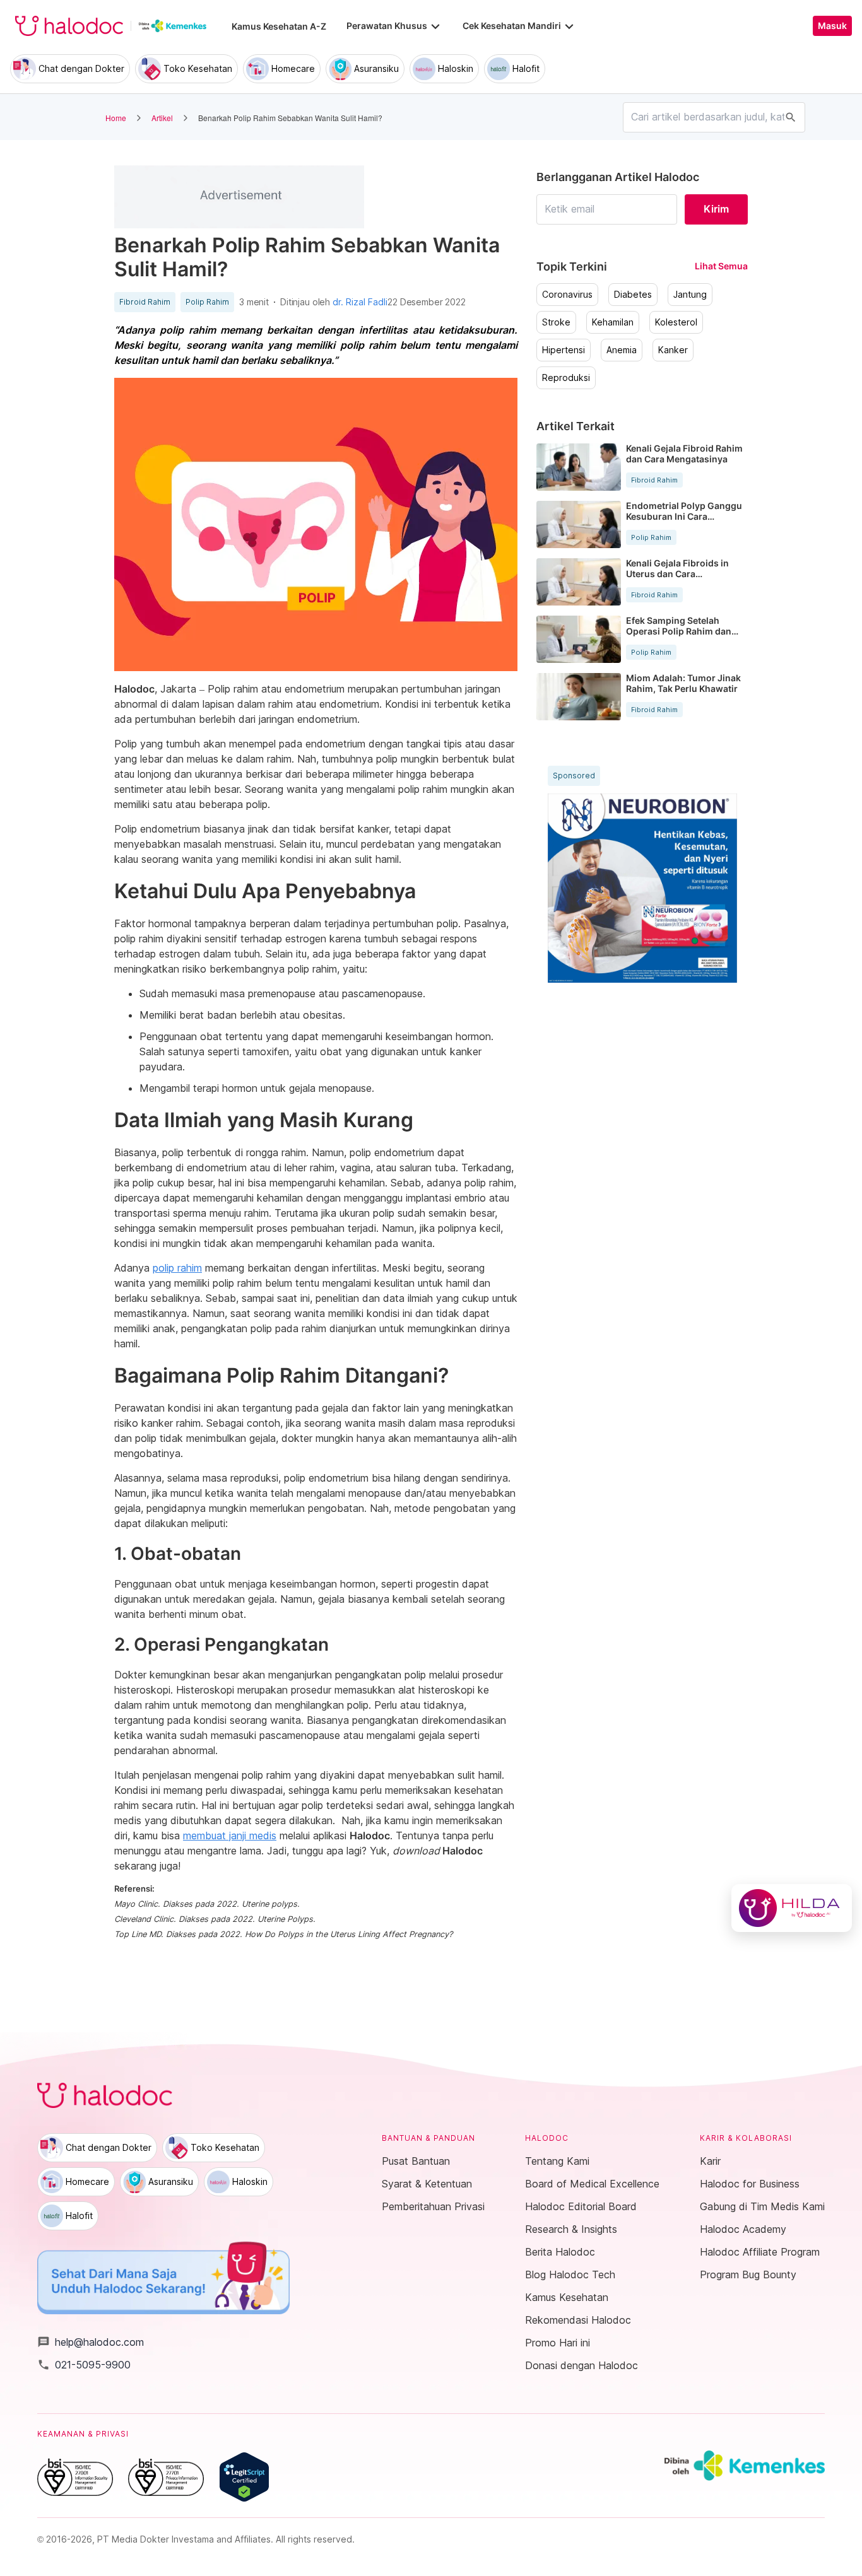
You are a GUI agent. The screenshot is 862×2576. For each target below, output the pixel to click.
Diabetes (633, 295)
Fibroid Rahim (145, 302)
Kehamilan (613, 322)
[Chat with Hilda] (792, 1908)
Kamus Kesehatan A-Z (279, 26)
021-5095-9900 (84, 2365)
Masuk (832, 26)
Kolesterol (676, 322)
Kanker (673, 350)
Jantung (690, 295)
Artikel (162, 118)
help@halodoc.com (91, 2342)
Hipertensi (564, 350)
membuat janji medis (230, 1835)
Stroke (556, 322)
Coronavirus (567, 295)
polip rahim (177, 1268)
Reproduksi (566, 378)
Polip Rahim (207, 302)
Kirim (716, 209)
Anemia (622, 350)
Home (116, 118)
